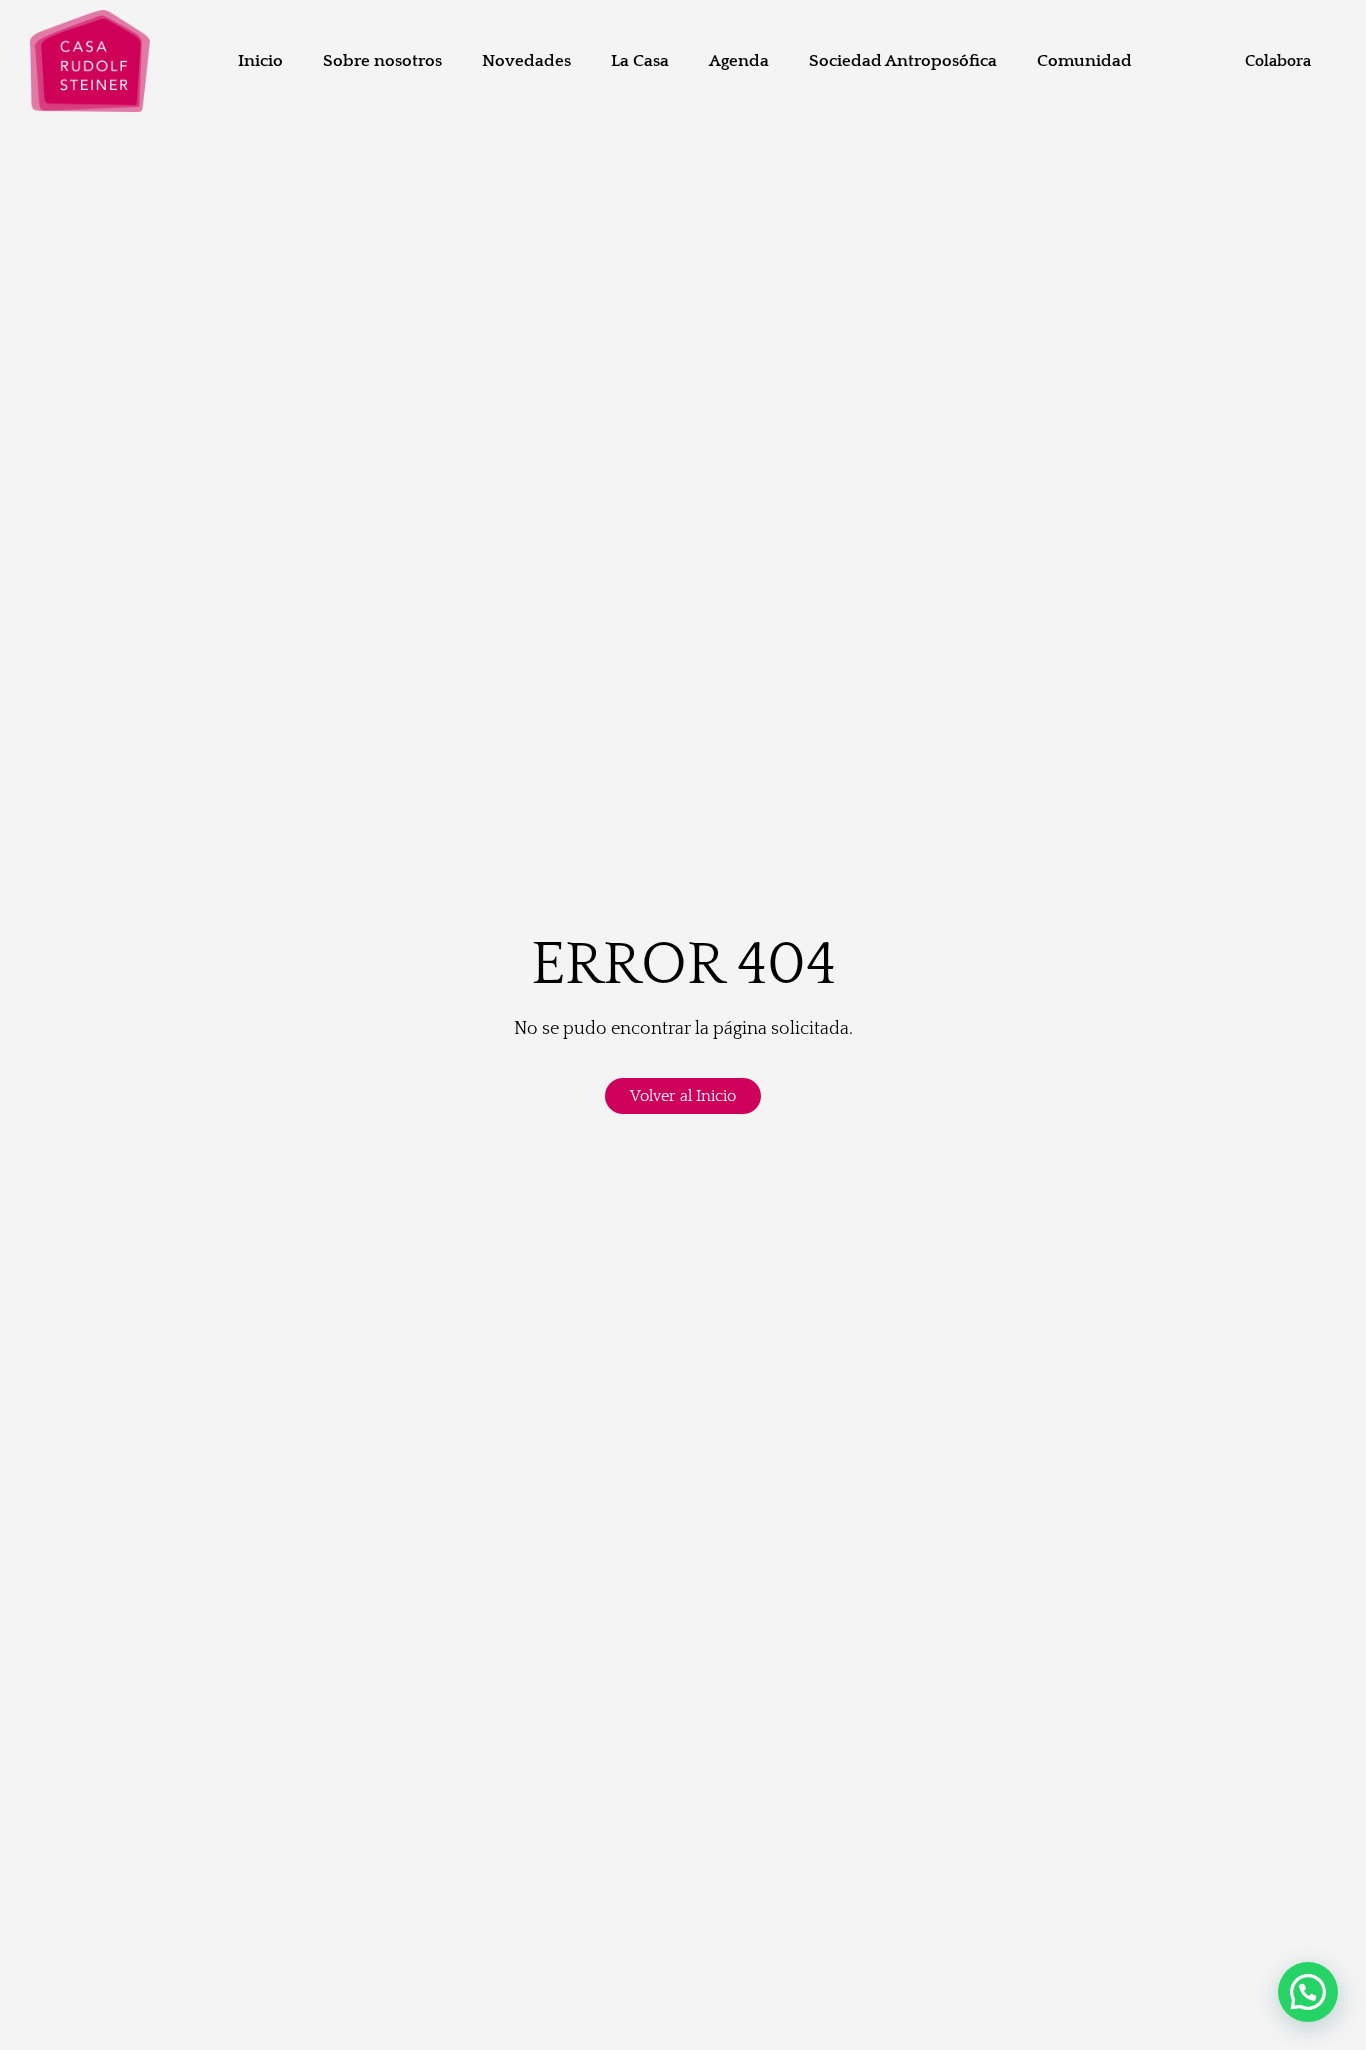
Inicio (260, 61)
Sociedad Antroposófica (903, 61)
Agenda (739, 61)
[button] (1308, 1992)
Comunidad (1084, 61)
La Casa (640, 61)
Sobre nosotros (382, 61)
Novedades (526, 61)
